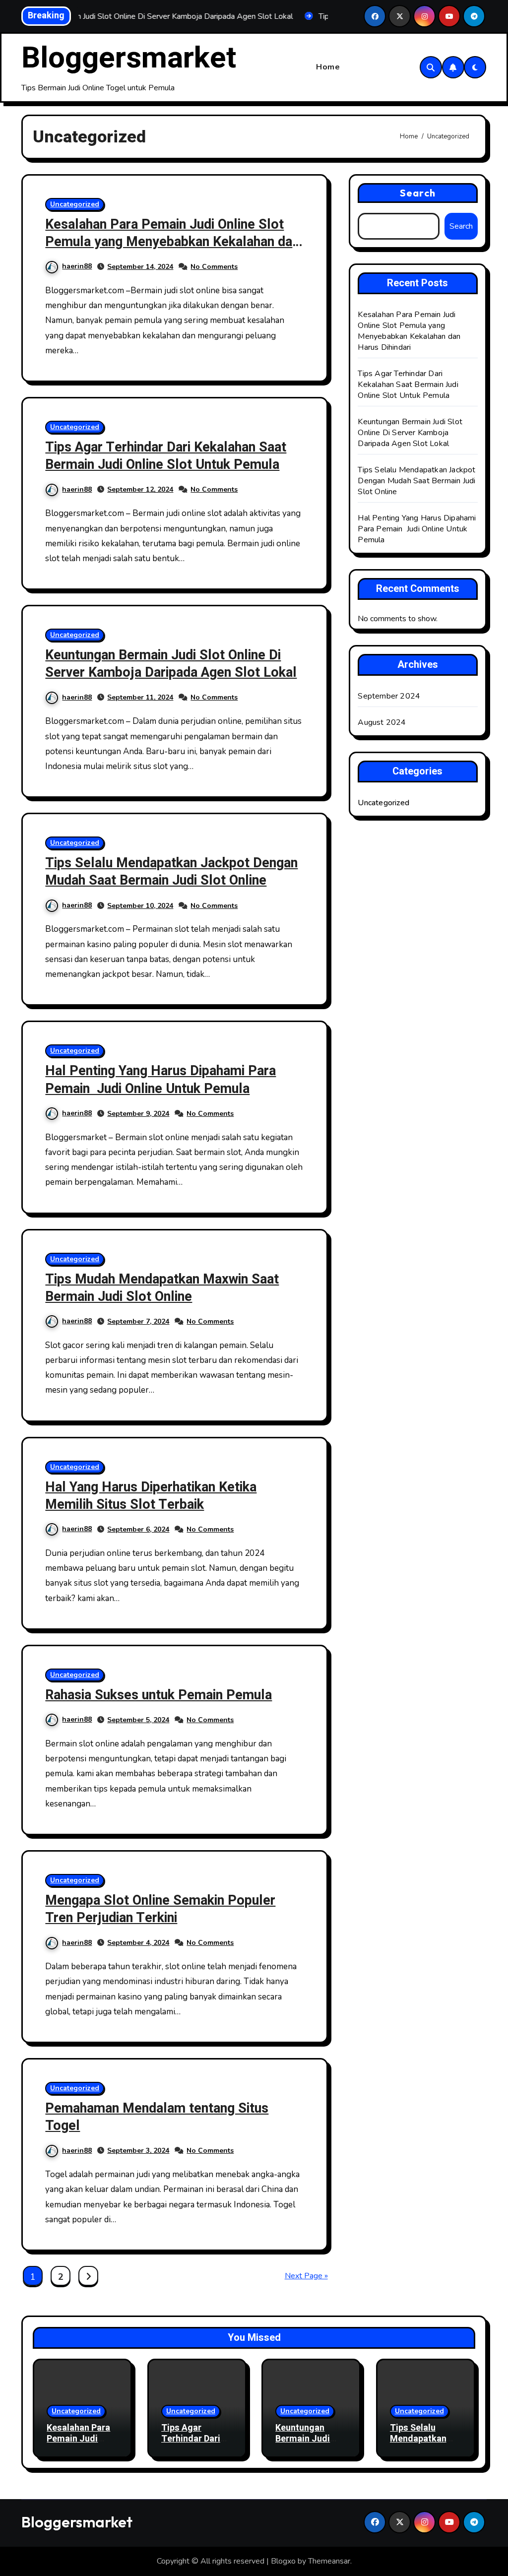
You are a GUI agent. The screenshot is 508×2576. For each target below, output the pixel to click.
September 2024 (389, 696)
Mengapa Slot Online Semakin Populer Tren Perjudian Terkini (160, 1909)
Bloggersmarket (129, 58)
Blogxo (283, 2561)
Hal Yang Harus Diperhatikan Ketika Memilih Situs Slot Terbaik (151, 1496)
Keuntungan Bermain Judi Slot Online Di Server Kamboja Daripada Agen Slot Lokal (171, 664)
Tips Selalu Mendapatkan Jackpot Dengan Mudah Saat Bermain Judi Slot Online (171, 872)
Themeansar (329, 2561)
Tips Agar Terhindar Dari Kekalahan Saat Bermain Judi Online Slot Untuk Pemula (166, 456)
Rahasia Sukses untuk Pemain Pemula (159, 1695)
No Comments (214, 267)
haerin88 (77, 266)
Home (328, 67)
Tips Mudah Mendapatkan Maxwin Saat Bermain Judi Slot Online (162, 1288)
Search (418, 193)
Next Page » (306, 2276)
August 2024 (382, 722)
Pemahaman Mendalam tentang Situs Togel (157, 2117)
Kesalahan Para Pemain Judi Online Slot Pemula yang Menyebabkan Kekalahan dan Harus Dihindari (172, 242)
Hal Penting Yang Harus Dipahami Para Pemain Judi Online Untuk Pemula (160, 1080)
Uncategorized (75, 204)
